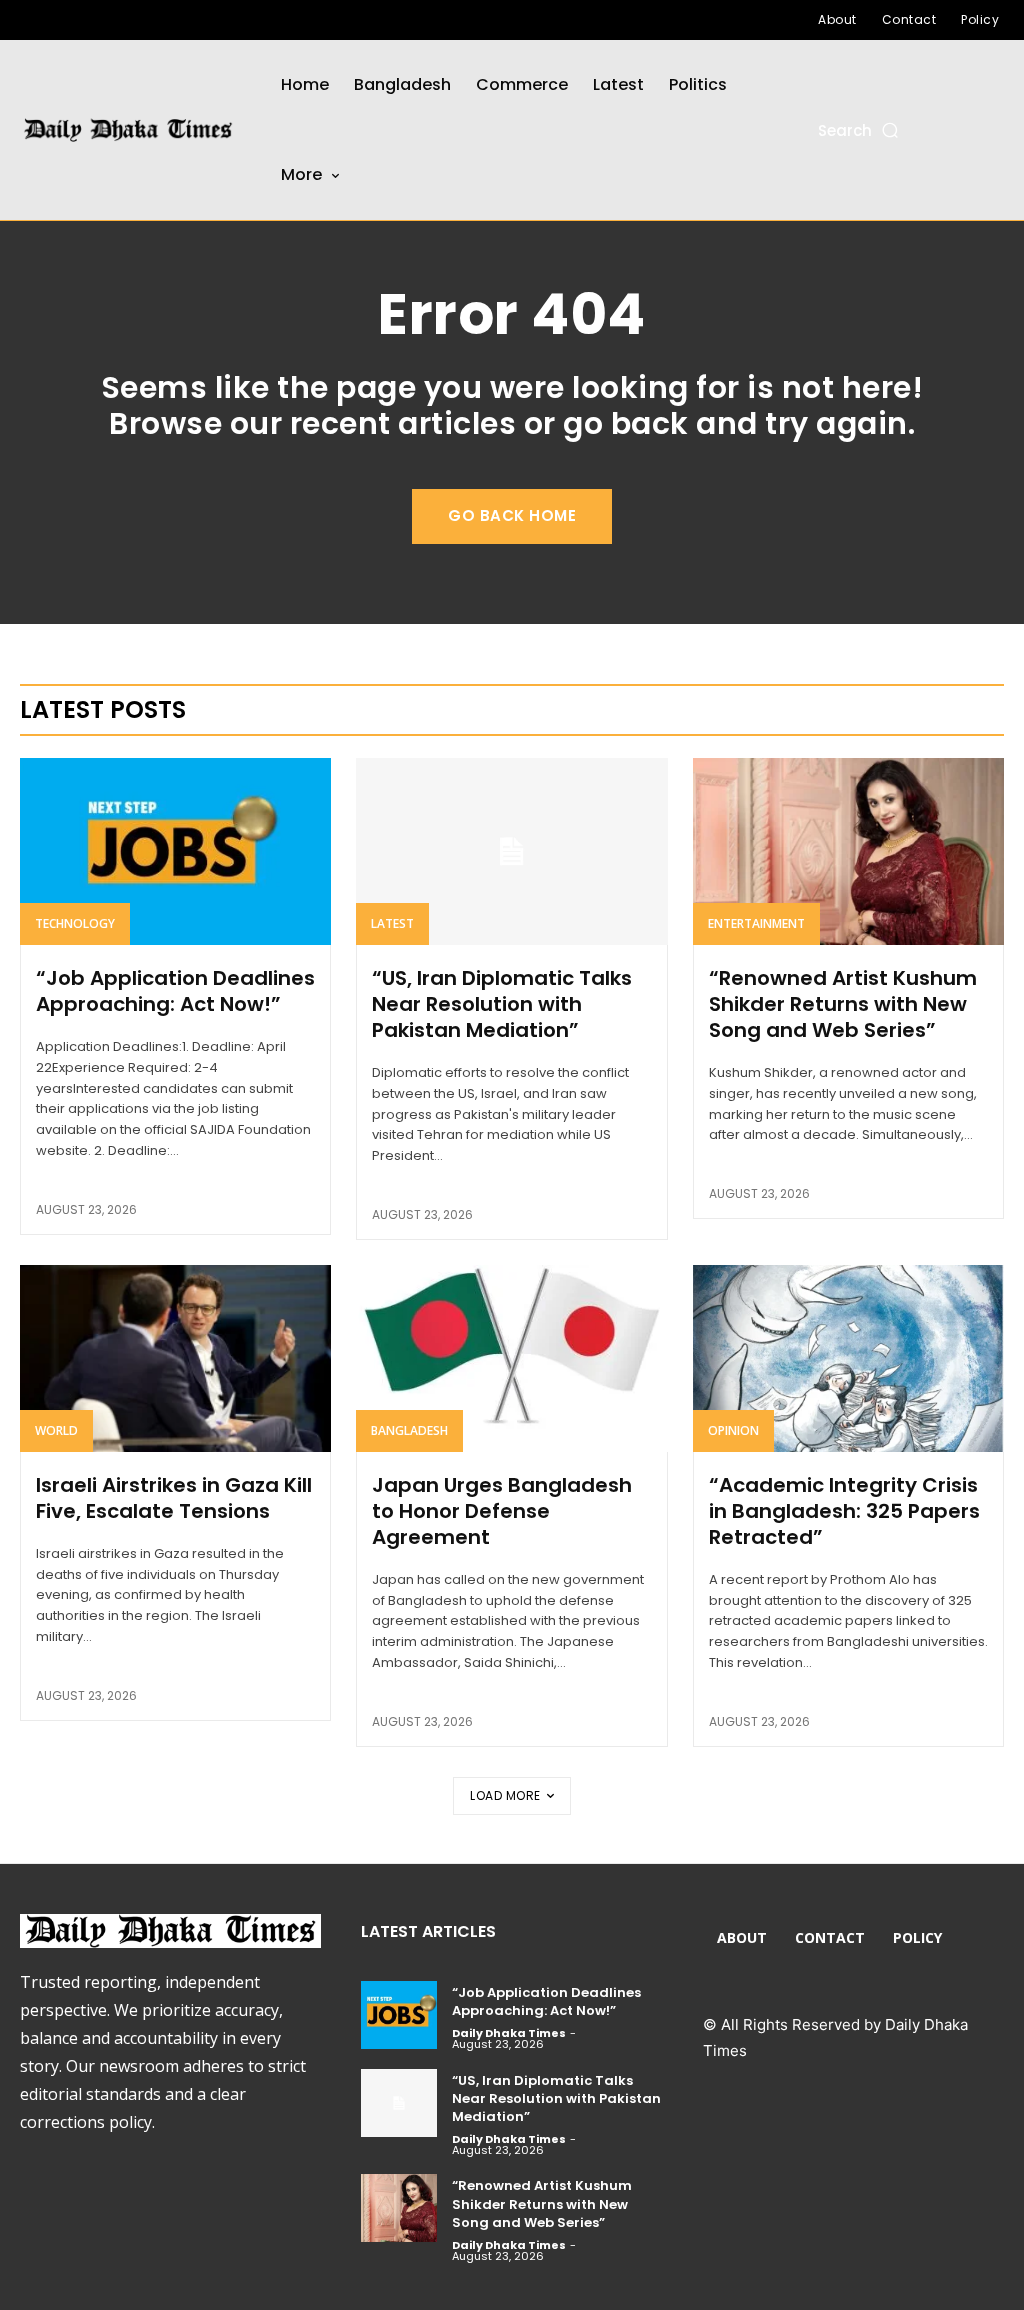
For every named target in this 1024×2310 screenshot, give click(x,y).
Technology (75, 923)
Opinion (733, 1430)
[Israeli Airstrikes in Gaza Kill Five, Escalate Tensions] (175, 1358)
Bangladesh (409, 1430)
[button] (859, 130)
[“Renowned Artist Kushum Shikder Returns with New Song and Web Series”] (848, 851)
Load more (505, 1795)
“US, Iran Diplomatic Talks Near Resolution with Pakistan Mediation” (502, 1004)
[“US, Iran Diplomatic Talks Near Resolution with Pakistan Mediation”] (511, 851)
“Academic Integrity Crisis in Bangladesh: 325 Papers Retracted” (844, 1511)
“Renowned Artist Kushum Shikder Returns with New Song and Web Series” (843, 1004)
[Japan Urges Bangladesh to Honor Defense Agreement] (511, 1358)
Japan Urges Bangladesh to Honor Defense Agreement (502, 1511)
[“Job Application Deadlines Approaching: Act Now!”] (175, 851)
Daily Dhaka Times (509, 2033)
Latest (392, 923)
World (56, 1430)
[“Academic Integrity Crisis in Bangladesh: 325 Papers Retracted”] (848, 1358)
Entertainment (756, 923)
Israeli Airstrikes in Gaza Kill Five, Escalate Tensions (174, 1498)
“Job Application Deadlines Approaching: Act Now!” (175, 991)
